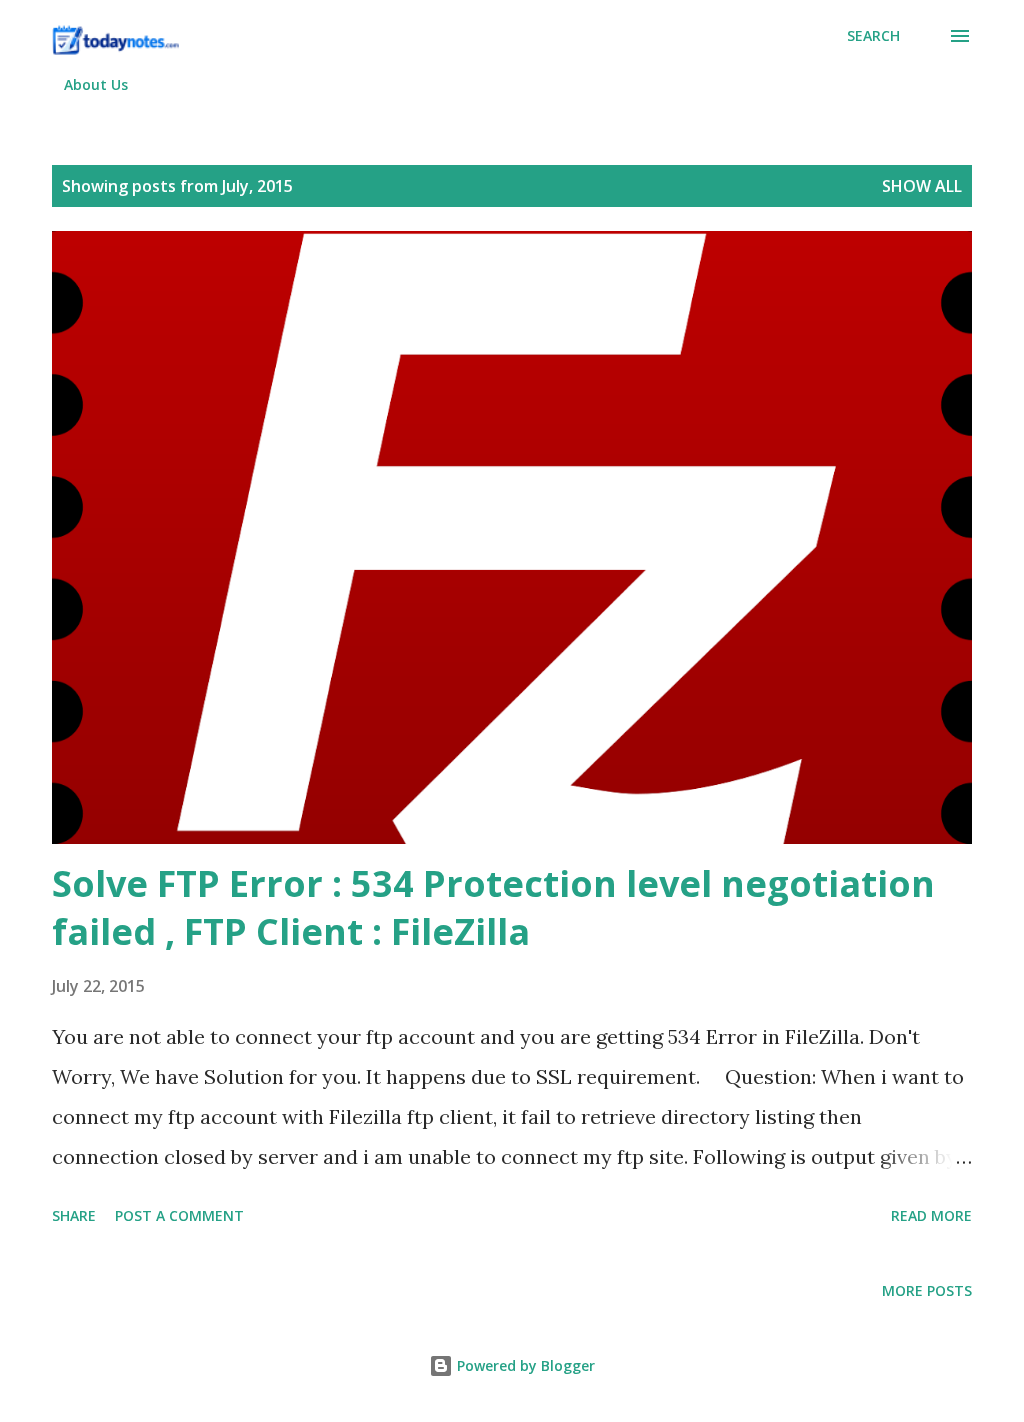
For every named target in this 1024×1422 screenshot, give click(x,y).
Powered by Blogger (524, 1365)
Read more (931, 1215)
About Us (96, 84)
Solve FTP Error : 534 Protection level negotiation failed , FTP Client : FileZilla (493, 907)
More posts (927, 1290)
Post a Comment (179, 1215)
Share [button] (74, 1215)
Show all (922, 186)
